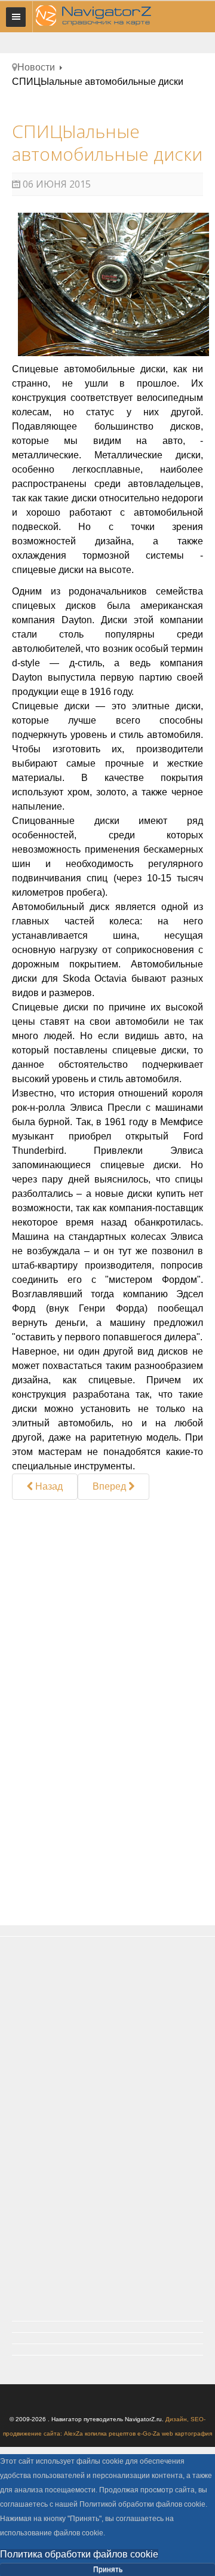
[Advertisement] (107, 1607)
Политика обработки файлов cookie (79, 2554)
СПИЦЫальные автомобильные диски (107, 143)
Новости (36, 67)
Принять (108, 2569)
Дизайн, (178, 2419)
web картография (187, 2433)
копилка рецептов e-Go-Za (122, 2433)
